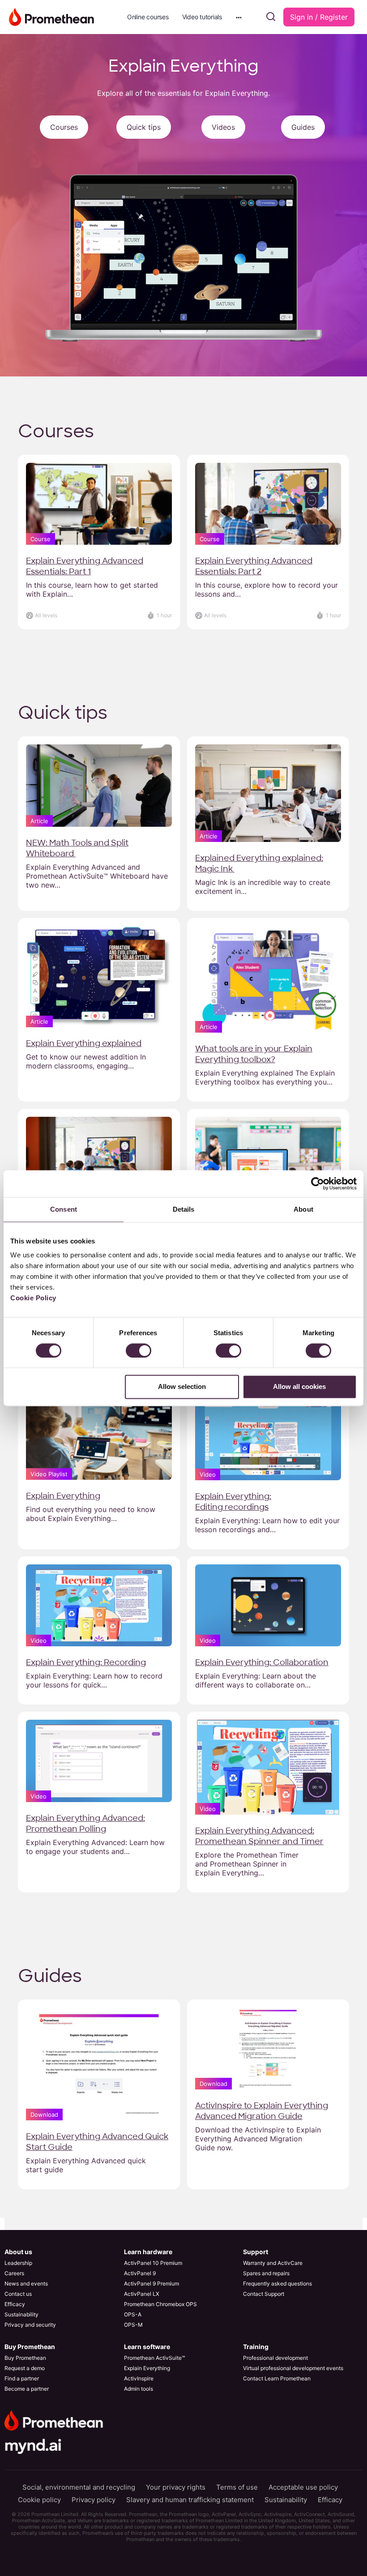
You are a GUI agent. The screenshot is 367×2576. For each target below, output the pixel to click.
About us (18, 2252)
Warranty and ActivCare (273, 2263)
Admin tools (139, 2389)
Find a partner (22, 2378)
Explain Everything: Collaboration (262, 1662)
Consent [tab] (64, 1209)
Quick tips (144, 127)
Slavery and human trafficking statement (190, 2500)
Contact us (18, 2294)
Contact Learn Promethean (277, 2378)
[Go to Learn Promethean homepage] (51, 16)
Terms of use (237, 2487)
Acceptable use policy (303, 2487)
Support (256, 2252)
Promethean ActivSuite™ (154, 2358)
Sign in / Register (319, 17)
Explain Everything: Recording (86, 1662)
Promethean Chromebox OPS (160, 2304)
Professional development (275, 2358)
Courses (64, 127)
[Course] (99, 503)
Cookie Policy (33, 1298)
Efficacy (15, 2304)
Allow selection (182, 1387)
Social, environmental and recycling (79, 2487)
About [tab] (303, 1209)
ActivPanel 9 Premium (151, 2283)
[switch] (139, 1350)
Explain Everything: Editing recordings (233, 1502)
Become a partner (27, 2389)
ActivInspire (139, 2378)
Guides (303, 127)
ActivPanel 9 (140, 2273)
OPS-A (133, 2314)
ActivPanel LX (142, 2294)
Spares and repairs (266, 2273)
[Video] (268, 1438)
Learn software (147, 2347)
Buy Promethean (30, 2347)
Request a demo (25, 2368)
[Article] (99, 785)
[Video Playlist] (99, 1438)
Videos (223, 127)
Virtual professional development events (293, 2368)
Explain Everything (63, 1496)
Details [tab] (184, 1209)
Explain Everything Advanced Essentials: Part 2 (254, 566)
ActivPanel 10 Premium (153, 2263)
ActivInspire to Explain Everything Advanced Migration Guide (262, 2111)
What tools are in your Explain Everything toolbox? (254, 1054)
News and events (26, 2283)
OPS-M (133, 2325)
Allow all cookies (299, 1387)
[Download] (99, 2063)
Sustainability (21, 2314)
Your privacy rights (176, 2487)
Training (256, 2347)
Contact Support (264, 2294)
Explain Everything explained (84, 1043)
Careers (14, 2273)
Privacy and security (30, 2325)
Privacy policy (94, 2500)
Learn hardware (148, 2252)
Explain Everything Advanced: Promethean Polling (85, 1824)
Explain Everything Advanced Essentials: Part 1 (85, 566)
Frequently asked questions (277, 2283)
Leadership (18, 2263)
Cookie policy (39, 2500)
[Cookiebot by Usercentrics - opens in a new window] (318, 1183)
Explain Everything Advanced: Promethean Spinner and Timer (259, 1836)
